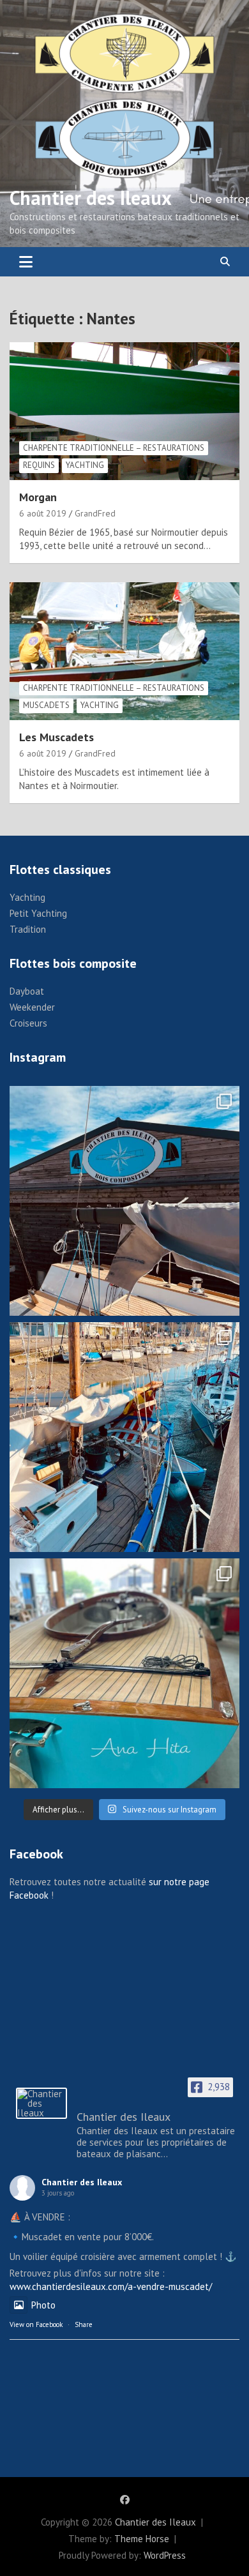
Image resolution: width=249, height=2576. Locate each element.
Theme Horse (142, 2539)
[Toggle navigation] (26, 262)
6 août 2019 (43, 513)
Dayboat (27, 991)
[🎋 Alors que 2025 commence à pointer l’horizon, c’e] (124, 1201)
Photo (43, 2305)
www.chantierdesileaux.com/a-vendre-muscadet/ (111, 2286)
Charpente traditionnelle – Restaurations (114, 448)
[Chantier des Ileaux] (41, 2103)
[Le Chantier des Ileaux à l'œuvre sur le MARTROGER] (124, 1437)
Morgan (38, 497)
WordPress (165, 2555)
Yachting (85, 465)
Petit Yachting (38, 913)
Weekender (32, 1007)
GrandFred (95, 513)
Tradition (28, 929)
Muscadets (46, 705)
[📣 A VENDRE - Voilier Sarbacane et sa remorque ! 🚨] (124, 1673)
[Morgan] (124, 411)
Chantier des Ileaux (91, 198)
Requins (39, 465)
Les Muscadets (57, 737)
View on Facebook (36, 2324)
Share (84, 2324)
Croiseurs (28, 1023)
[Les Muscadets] (124, 651)
